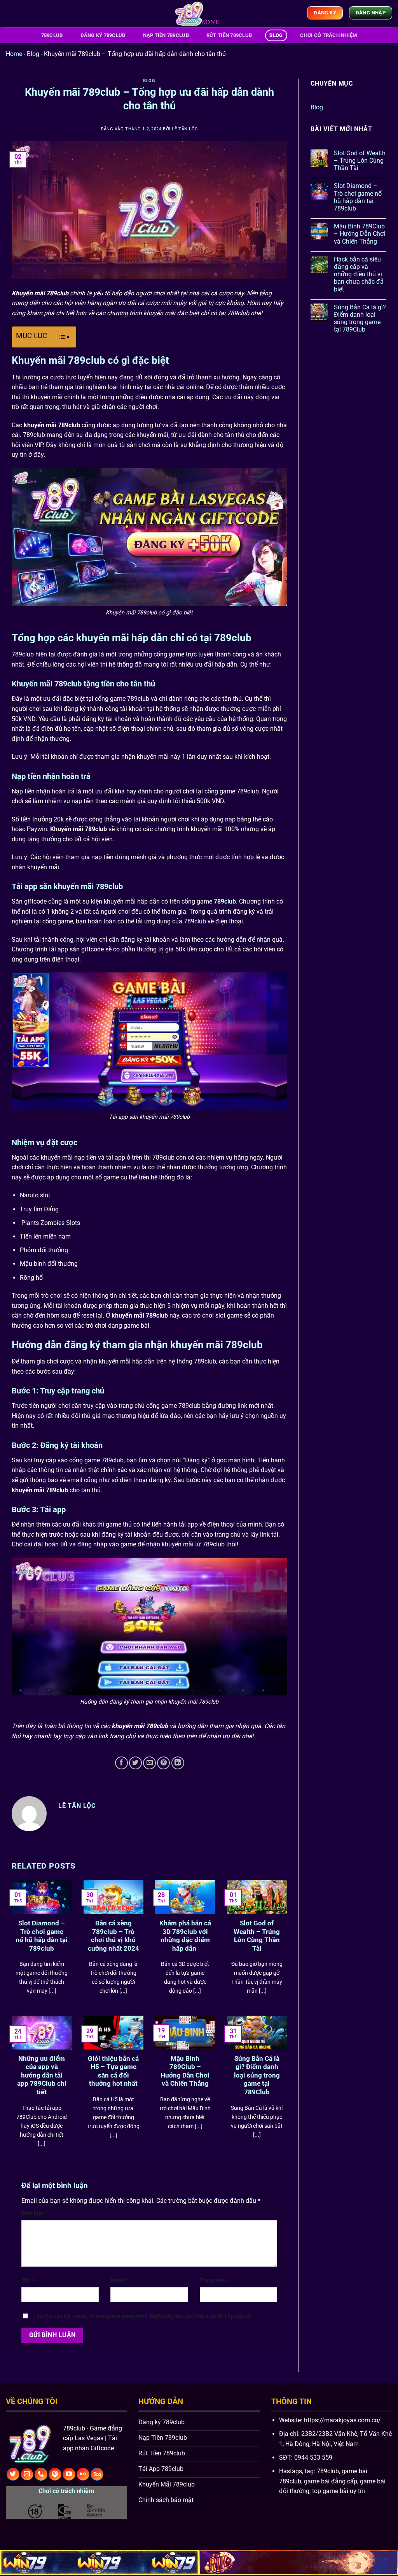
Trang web (213, 2280)
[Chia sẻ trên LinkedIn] (178, 1763)
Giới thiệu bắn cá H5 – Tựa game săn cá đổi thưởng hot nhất (113, 2071)
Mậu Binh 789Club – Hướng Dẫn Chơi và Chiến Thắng (185, 2071)
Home (14, 54)
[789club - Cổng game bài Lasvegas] (199, 14)
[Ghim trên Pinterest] (163, 1763)
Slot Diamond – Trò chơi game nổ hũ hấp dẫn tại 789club (42, 1936)
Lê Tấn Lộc (185, 129)
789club (52, 35)
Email (119, 2280)
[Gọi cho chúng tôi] (41, 2474)
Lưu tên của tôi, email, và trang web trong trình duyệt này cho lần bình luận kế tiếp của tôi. (143, 2317)
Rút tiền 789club (229, 35)
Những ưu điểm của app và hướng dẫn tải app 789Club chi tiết (42, 2075)
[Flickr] (83, 2474)
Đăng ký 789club (103, 35)
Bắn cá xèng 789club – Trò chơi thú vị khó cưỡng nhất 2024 (113, 1936)
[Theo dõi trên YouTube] (69, 2474)
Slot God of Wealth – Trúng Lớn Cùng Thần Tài (257, 1936)
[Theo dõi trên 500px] (97, 2474)
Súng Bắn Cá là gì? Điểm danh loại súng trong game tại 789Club (257, 2075)
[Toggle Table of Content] (60, 337)
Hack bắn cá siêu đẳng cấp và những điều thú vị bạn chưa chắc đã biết (359, 274)
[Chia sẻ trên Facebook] (121, 1763)
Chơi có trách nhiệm (328, 35)
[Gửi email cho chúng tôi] (27, 2474)
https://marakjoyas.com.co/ (342, 2420)
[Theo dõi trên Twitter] (13, 2474)
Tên (28, 2280)
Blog (276, 35)
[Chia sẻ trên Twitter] (135, 1763)
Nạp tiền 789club (166, 35)
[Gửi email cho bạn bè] (149, 1763)
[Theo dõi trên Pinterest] (55, 2474)
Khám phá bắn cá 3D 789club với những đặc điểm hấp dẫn (185, 1936)
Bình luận (35, 2213)
